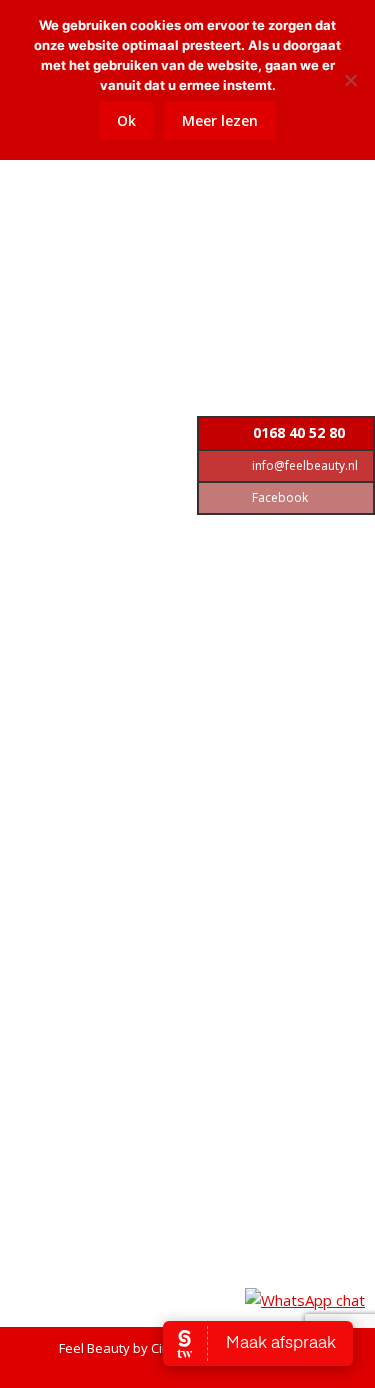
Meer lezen (220, 120)
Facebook (278, 497)
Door (124, 243)
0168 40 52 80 (297, 432)
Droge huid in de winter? (152, 190)
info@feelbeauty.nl (303, 465)
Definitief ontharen (103, 621)
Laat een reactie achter (115, 263)
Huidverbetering (94, 223)
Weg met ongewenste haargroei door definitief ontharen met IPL (187, 562)
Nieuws (172, 223)
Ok (126, 120)
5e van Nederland (123, 934)
